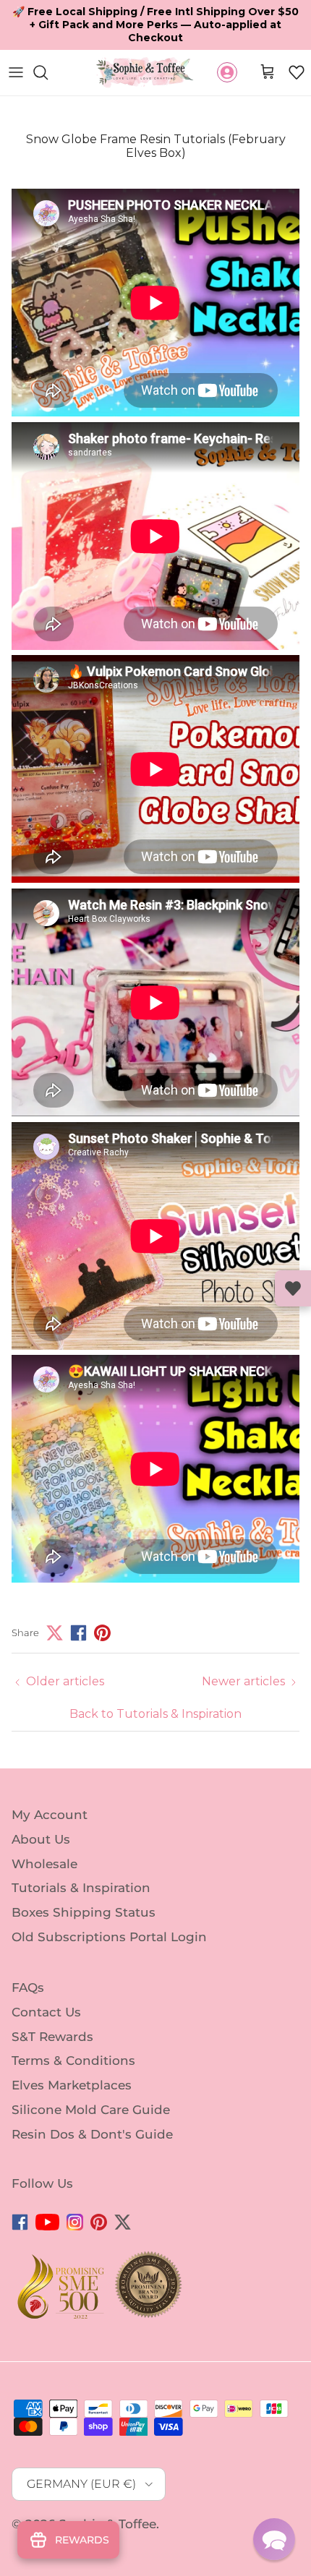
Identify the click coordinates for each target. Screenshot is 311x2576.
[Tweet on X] (55, 1608)
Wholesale (44, 1838)
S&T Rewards (52, 2011)
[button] (297, 47)
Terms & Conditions (73, 2035)
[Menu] (16, 47)
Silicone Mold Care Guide (91, 2084)
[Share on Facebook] (78, 1608)
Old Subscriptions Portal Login (109, 1912)
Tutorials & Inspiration (81, 1862)
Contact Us (46, 1987)
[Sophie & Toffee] (145, 47)
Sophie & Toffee (107, 2499)
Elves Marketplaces (72, 2060)
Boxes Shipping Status (84, 1887)
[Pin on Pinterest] (102, 1608)
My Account (50, 1789)
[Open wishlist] (293, 1288)
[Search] (48, 47)
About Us (41, 1814)
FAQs (28, 1962)
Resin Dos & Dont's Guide (92, 2109)
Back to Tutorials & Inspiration (155, 1689)
